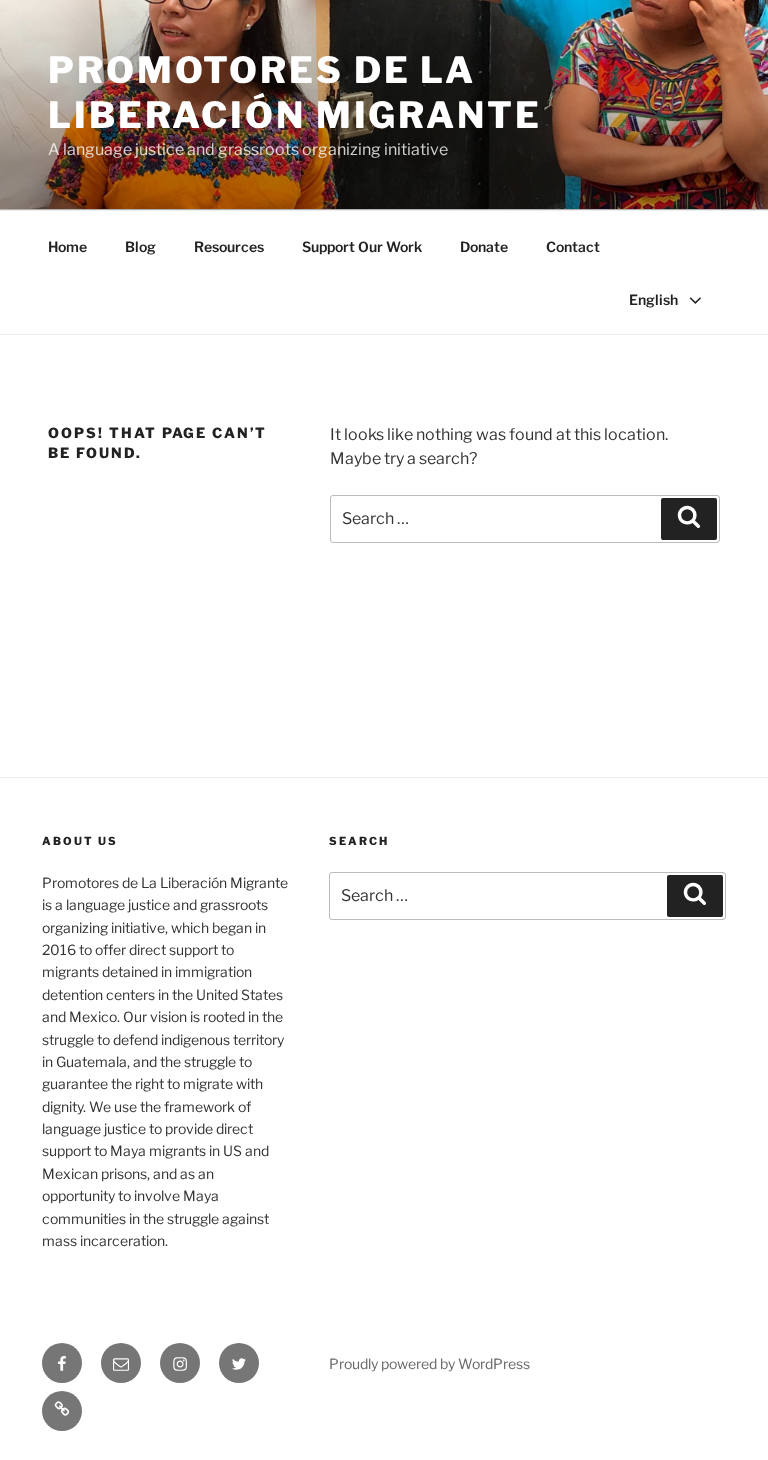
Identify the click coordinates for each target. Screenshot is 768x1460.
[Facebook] (62, 1363)
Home (67, 246)
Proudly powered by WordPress (429, 1363)
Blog (140, 246)
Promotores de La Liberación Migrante (295, 92)
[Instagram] (180, 1363)
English (653, 299)
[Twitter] (239, 1363)
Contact (573, 246)
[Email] (121, 1363)
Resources (229, 246)
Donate (484, 246)
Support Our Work (362, 246)
